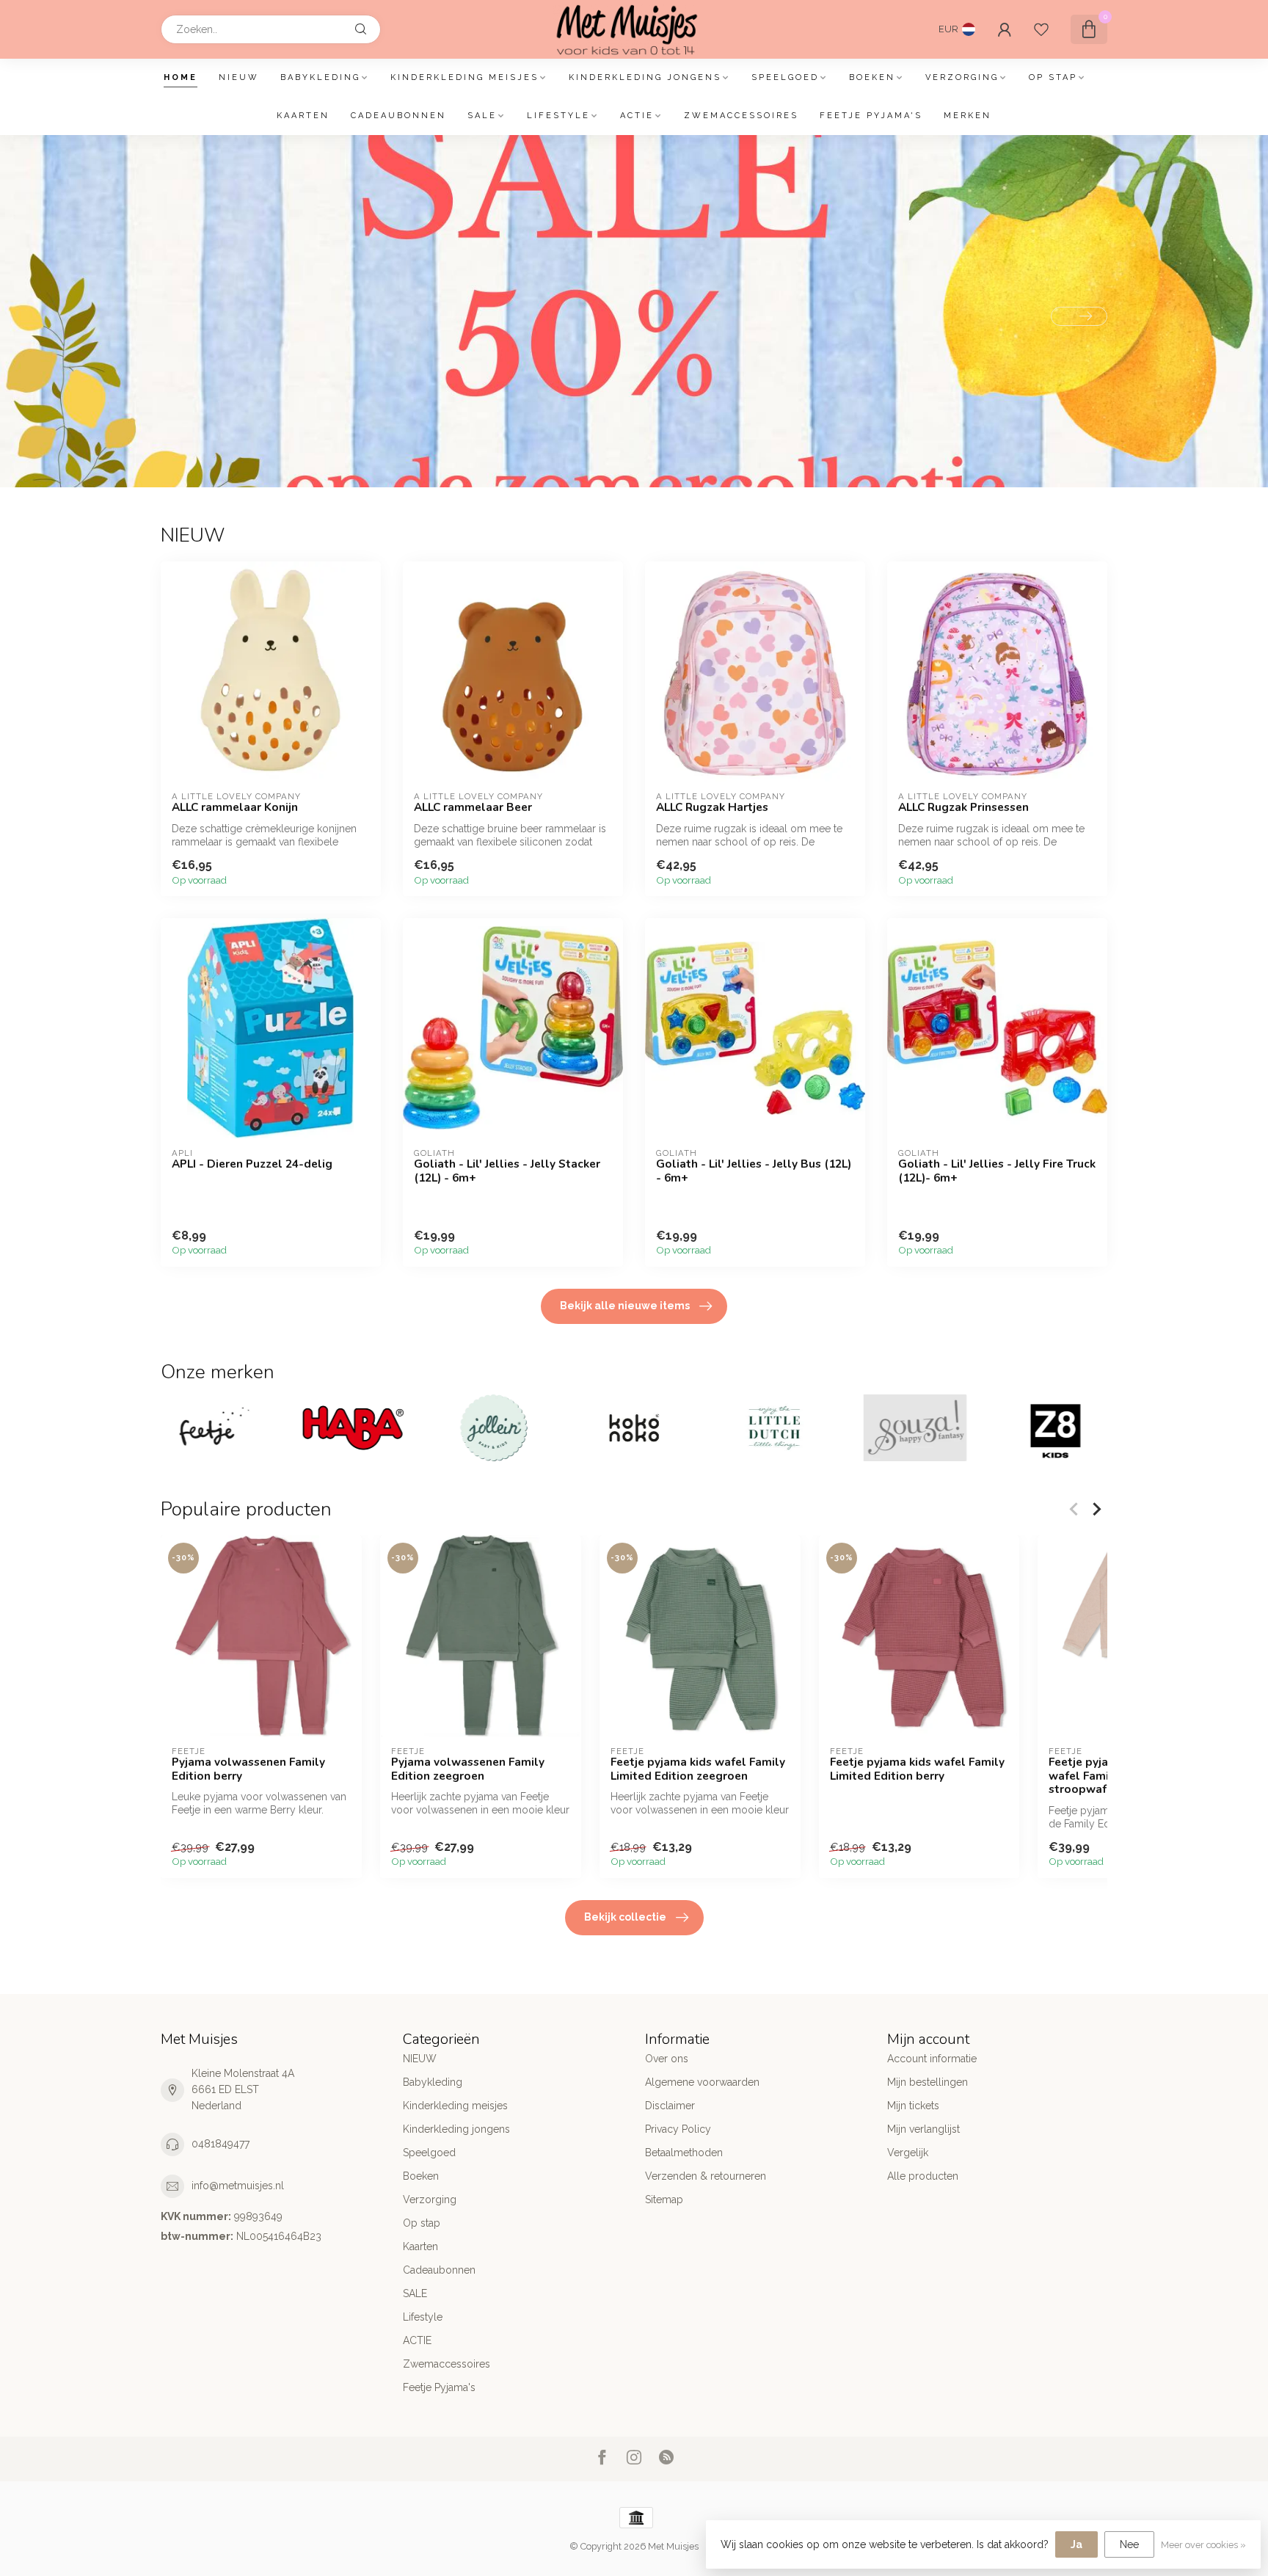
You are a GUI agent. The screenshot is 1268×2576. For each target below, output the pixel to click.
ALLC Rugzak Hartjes (712, 807)
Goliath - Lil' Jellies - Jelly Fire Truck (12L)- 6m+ (997, 1171)
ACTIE (637, 116)
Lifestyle (558, 116)
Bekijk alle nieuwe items (625, 1306)
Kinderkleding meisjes (464, 77)
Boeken (872, 77)
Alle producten (923, 2176)
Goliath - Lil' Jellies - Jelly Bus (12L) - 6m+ (754, 1171)
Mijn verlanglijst (923, 2129)
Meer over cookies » (1203, 2545)
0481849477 (221, 2144)
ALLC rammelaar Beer (473, 807)
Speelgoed (785, 77)
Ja (1076, 2544)
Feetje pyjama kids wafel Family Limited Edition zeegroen (698, 1769)
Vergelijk (908, 2153)
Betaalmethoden (684, 2153)
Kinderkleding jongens (645, 77)
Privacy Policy (678, 2129)
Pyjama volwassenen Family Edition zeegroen (468, 1769)
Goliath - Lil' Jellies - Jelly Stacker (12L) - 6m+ (507, 1171)
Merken (968, 116)
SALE (482, 116)
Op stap (1053, 77)
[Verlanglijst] (1041, 29)
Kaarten (303, 116)
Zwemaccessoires (741, 116)
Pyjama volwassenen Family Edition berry (248, 1769)
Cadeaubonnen (398, 116)
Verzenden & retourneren (706, 2176)
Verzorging (962, 77)
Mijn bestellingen (928, 2082)
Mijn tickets (913, 2106)
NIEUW (239, 77)
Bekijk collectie (625, 1917)
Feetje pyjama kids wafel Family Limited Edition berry (917, 1769)
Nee (1129, 2544)
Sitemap (664, 2200)
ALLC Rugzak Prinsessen (963, 807)
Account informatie (932, 2059)
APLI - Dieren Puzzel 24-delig (252, 1164)
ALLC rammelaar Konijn (235, 807)
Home (181, 77)
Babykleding (320, 77)
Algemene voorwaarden (702, 2082)
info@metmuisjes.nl (238, 2186)
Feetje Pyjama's (871, 116)
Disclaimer (670, 2106)
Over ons (667, 2059)
